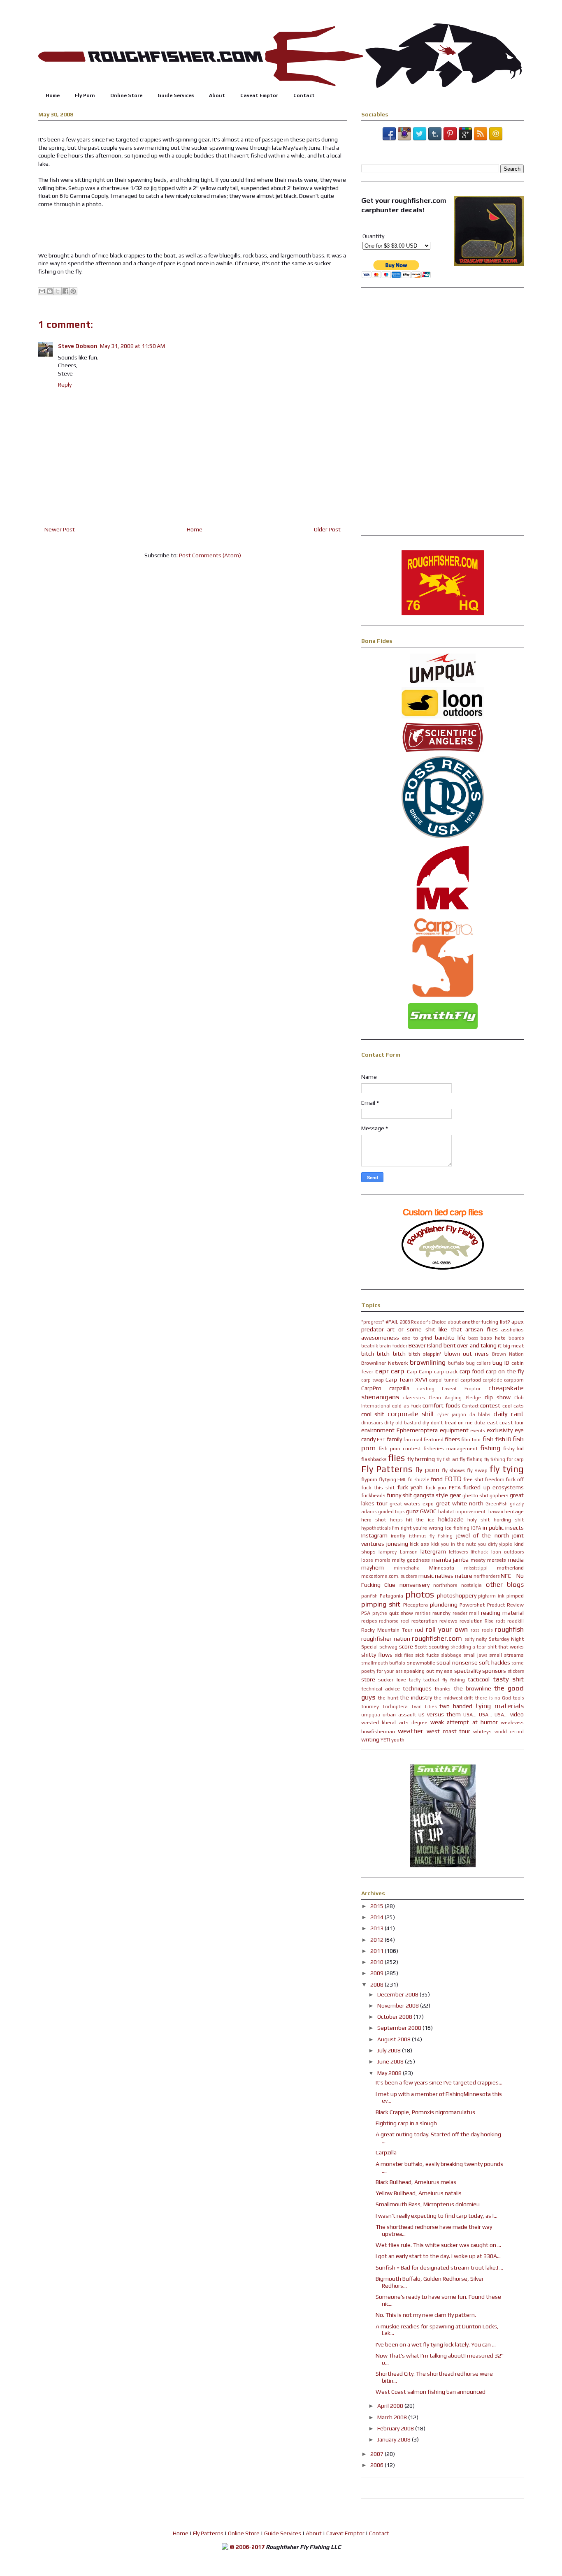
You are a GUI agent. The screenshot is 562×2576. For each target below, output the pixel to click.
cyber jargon (452, 1414)
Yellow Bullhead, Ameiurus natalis (419, 2193)
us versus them (440, 1714)
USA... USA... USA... (485, 1715)
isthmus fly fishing (431, 1536)
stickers (516, 1671)
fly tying (507, 1469)
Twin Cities (424, 1707)
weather (411, 1731)
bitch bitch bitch (383, 1354)
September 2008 (400, 2028)
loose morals (376, 1560)
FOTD (453, 1479)
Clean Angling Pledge (455, 1398)
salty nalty (476, 1639)
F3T (381, 1439)
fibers (452, 1439)
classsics (414, 1397)
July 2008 (390, 2050)
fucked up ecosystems (493, 1487)
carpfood (471, 1380)
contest (490, 1405)
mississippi (476, 1568)
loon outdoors (507, 1552)
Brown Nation (508, 1354)
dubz (480, 1423)
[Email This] (42, 291)
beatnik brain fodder (384, 1346)
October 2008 (395, 2017)
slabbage (451, 1655)
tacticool (479, 1679)
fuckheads (373, 1495)
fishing (490, 1448)
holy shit (478, 1520)
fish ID (503, 1439)
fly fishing (471, 1459)
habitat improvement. (463, 1512)
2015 (377, 1906)
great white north (460, 1503)
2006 (377, 2465)
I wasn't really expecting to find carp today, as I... (437, 2216)
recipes (369, 1621)
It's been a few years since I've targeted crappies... (439, 2082)
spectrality (468, 1671)
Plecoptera (416, 1605)
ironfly (398, 1536)
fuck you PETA (443, 1487)
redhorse (389, 1621)
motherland (510, 1568)
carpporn (514, 1380)
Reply (65, 385)
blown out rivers (467, 1354)
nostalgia (471, 1585)
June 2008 (391, 2061)
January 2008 (395, 2439)
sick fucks (427, 1655)
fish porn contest (400, 1448)
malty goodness (411, 1560)
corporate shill (411, 1414)
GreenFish (497, 1504)
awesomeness (380, 1338)
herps (396, 1520)
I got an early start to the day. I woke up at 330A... (438, 2256)
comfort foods (441, 1405)
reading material (502, 1613)
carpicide (492, 1380)
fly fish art (447, 1459)
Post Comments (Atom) (210, 555)
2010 (377, 1962)
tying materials (500, 1706)
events (477, 1431)
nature (464, 1576)
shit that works (506, 1647)
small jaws (476, 1655)
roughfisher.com (437, 1638)
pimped (515, 1596)
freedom (495, 1479)
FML (402, 1479)
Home (53, 95)
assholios (512, 1330)
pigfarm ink (491, 1596)
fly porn (427, 1470)
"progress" (373, 1322)
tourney (370, 1706)
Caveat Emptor (259, 95)
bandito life (450, 1338)
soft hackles (494, 1662)
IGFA (476, 1528)
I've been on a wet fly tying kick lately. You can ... (436, 2344)
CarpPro (371, 1388)
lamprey (388, 1552)
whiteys (482, 1731)
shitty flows (377, 1655)
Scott (421, 1647)
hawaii (496, 1512)
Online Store (126, 95)
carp (398, 1371)
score (406, 1646)
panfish (369, 1596)
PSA (366, 1613)
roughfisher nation (386, 1639)
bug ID (501, 1363)
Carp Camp (420, 1371)
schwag (388, 1647)
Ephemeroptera (417, 1430)
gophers (499, 1495)
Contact (304, 95)
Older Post (327, 529)
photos (420, 1594)
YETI (385, 1740)
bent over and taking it (473, 1345)
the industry (416, 1697)
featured (433, 1439)
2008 (377, 1985)
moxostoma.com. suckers (389, 1576)
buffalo (456, 1363)
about (454, 1322)
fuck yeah (410, 1487)
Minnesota (442, 1568)
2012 (377, 1940)
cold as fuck (406, 1406)
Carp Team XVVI (406, 1380)
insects (514, 1528)
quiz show (401, 1613)
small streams (506, 1655)
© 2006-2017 (247, 2547)
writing (370, 1739)
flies (396, 1458)
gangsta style (431, 1495)
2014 (377, 1917)
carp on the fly (505, 1371)
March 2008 (393, 2417)
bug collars (478, 1363)
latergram (433, 1551)
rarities (423, 1613)
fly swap (477, 1470)
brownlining (428, 1362)
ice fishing (457, 1528)
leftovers (458, 1552)
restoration (424, 1621)
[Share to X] (58, 291)
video (517, 1714)
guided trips (391, 1512)
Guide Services (176, 95)
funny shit (399, 1495)
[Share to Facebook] (65, 291)
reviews (448, 1621)
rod (419, 1630)
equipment (454, 1430)
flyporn (369, 1479)
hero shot (374, 1520)
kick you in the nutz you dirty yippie (472, 1544)
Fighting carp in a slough (406, 2123)
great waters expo (412, 1504)
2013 (377, 1928)
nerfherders (487, 1576)
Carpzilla (386, 2152)
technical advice (381, 1689)
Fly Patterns (387, 1469)
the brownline (473, 1688)
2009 (377, 1973)
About (217, 95)
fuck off (515, 1479)
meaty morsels (488, 1560)
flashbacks (374, 1459)
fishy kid (513, 1448)
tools (518, 1698)
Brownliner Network (384, 1363)
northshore (445, 1585)
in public (493, 1528)
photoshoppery (457, 1595)
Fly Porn (85, 95)
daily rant (509, 1414)
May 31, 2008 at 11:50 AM (132, 346)
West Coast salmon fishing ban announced (431, 2392)
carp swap (373, 1380)
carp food (472, 1371)
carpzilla (399, 1388)
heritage (514, 1511)
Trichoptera (395, 1707)
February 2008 (396, 2428)
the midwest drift (454, 1698)
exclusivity (500, 1430)
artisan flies (481, 1329)
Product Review (505, 1605)
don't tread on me (452, 1422)
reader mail (466, 1613)
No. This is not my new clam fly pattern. (426, 2315)
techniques (417, 1688)
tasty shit (508, 1679)
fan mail (413, 1440)
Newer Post (60, 529)
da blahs (480, 1414)
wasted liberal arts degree (394, 1722)
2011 (377, 1951)
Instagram (374, 1535)
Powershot (472, 1605)
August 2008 (395, 2039)
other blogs (505, 1584)
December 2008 (398, 1994)
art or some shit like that (424, 1329)
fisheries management (451, 1448)
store (368, 1679)
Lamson (409, 1552)
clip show (498, 1397)
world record (509, 1732)
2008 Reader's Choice (423, 1322)
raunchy (441, 1613)
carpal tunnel (444, 1380)
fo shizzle (419, 1479)
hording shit (509, 1520)
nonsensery (415, 1585)
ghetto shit (475, 1495)
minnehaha (407, 1568)
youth (398, 1740)
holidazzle (451, 1519)
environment (378, 1430)
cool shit (373, 1414)
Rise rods (495, 1621)
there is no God (493, 1698)
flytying (388, 1479)
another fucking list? (486, 1322)
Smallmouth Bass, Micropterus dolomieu (428, 2204)
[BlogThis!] (50, 291)
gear (455, 1495)
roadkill (516, 1621)
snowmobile (421, 1663)
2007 (377, 2454)
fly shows (454, 1470)
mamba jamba (450, 1560)
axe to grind (417, 1338)
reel (405, 1621)
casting (426, 1388)
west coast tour (449, 1731)
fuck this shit (378, 1487)
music (426, 1576)
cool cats (513, 1406)
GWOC (428, 1511)
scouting (439, 1647)
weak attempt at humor (464, 1722)
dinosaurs (372, 1423)
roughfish (509, 1629)
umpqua (371, 1715)
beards (516, 1338)
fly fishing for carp (504, 1459)
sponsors (494, 1671)
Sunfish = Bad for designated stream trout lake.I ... (439, 2268)
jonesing (397, 1544)
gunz (412, 1511)
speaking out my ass (428, 1671)
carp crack (446, 1371)
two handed (456, 1706)
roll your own (447, 1629)
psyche (380, 1613)
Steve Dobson (78, 346)
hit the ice (420, 1520)
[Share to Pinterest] (73, 291)
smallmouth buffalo (383, 1663)
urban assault (399, 1715)
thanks (442, 1689)
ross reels (482, 1630)
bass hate (493, 1338)
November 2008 (399, 2006)
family (394, 1439)
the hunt (388, 1698)
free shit (473, 1479)
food (437, 1479)
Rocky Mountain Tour (387, 1630)
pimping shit (381, 1604)
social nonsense (457, 1662)
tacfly (415, 1680)
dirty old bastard (403, 1423)
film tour (471, 1439)
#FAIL (392, 1322)
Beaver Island (425, 1345)
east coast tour (505, 1422)
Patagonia (391, 1596)
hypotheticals (376, 1528)
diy (426, 1422)
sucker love (392, 1680)
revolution (471, 1621)
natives (444, 1576)
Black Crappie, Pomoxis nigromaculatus (425, 2112)
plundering (444, 1604)
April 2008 (391, 2406)
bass (473, 1338)
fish (488, 1439)
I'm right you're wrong (418, 1528)
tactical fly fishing (444, 1680)
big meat (513, 1346)
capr (382, 1371)
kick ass (419, 1544)
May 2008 (390, 2073)
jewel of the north (483, 1535)
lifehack (479, 1552)
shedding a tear (468, 1647)
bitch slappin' (425, 1354)
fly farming (421, 1459)
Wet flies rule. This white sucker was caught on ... (438, 2245)
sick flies (404, 1655)
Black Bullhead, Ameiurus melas (416, 2182)
